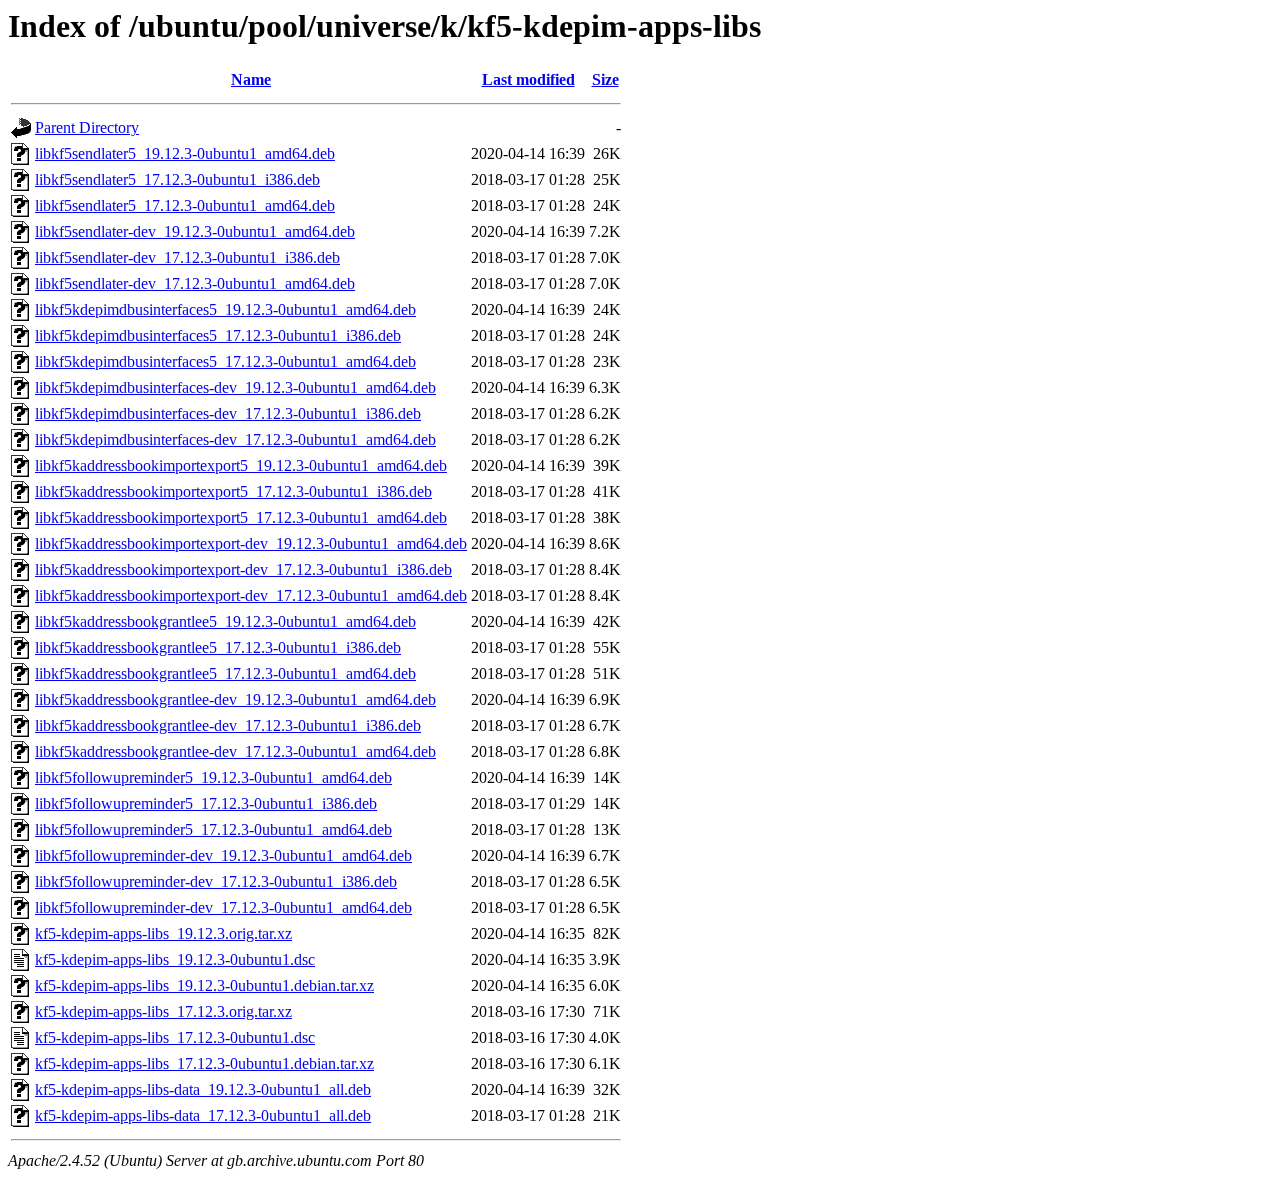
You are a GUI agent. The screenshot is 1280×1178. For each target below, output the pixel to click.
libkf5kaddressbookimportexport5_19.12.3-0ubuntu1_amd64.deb (241, 465)
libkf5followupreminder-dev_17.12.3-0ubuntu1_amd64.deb (223, 907)
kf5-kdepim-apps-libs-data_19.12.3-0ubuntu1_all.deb (203, 1089)
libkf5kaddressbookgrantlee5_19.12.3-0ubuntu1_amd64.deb (225, 621)
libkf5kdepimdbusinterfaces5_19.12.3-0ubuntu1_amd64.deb (225, 309)
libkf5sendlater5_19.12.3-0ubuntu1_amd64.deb (185, 153)
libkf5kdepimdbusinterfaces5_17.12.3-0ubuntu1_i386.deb (218, 335)
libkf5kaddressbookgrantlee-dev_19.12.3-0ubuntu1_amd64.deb (235, 699)
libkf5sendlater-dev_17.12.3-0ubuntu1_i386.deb (187, 257)
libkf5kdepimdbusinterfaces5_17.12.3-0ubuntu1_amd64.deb (225, 361)
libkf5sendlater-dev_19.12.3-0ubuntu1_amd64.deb (195, 231)
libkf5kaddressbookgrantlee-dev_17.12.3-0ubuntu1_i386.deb (228, 725)
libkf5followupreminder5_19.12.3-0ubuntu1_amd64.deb (213, 777)
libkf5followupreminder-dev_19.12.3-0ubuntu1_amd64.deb (223, 855)
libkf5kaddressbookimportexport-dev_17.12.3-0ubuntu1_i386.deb (243, 569)
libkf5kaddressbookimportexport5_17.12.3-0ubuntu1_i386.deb (233, 491)
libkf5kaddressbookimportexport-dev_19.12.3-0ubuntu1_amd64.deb (251, 543)
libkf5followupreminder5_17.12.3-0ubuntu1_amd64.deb (213, 829)
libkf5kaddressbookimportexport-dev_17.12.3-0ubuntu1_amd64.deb (251, 595)
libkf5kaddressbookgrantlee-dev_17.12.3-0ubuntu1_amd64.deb (235, 751)
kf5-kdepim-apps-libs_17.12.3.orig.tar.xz (163, 1011)
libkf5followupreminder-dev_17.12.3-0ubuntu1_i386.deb (216, 881)
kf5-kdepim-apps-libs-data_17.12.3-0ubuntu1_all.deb (203, 1115)
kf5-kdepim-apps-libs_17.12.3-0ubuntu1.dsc (175, 1037)
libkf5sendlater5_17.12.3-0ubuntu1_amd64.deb (185, 205)
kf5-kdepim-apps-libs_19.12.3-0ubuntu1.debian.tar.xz (204, 985)
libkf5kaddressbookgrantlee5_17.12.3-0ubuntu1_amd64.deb (225, 673)
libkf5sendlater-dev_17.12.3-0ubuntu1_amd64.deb (195, 283)
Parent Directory (87, 127)
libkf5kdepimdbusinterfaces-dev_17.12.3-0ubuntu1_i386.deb (228, 413)
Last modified (528, 79)
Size (605, 79)
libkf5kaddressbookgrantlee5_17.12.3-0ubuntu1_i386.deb (218, 647)
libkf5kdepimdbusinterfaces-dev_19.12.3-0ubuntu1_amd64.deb (235, 387)
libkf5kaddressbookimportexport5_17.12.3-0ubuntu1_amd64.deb (241, 517)
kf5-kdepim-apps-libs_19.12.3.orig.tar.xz (163, 933)
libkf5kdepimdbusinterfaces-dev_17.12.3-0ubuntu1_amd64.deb (235, 439)
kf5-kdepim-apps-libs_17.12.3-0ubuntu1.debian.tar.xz (204, 1063)
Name (251, 79)
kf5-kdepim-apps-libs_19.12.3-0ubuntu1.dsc (175, 959)
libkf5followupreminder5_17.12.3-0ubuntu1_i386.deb (206, 803)
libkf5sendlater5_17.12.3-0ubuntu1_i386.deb (177, 179)
